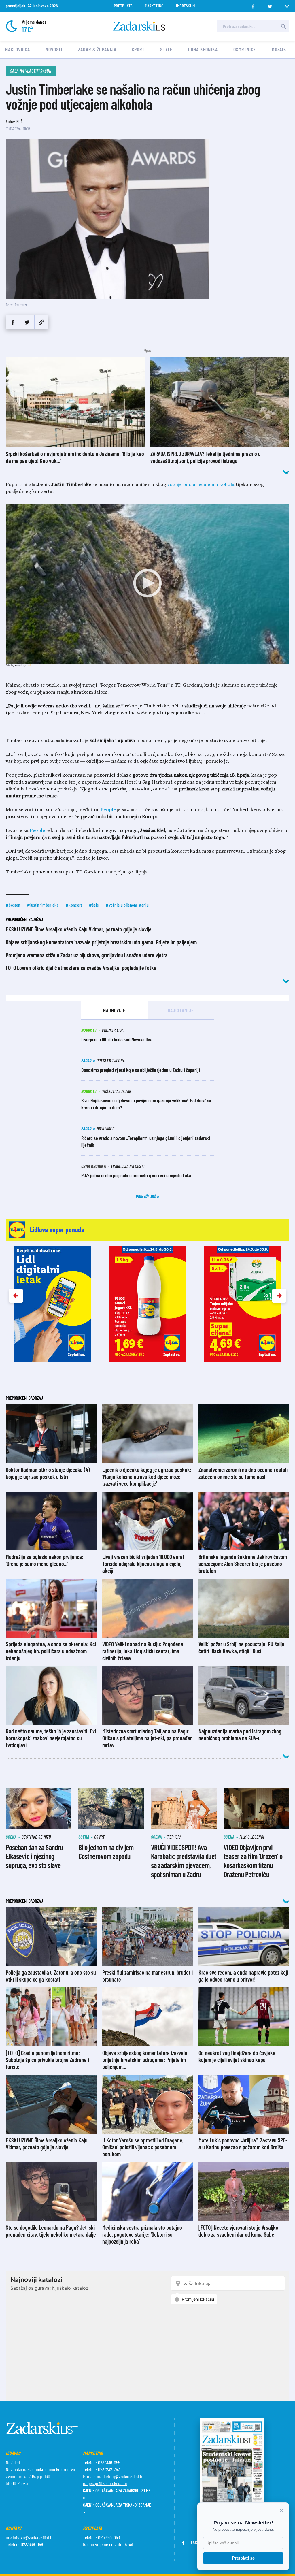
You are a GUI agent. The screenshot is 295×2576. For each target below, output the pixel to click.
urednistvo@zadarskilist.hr (30, 2537)
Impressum (186, 6)
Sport (138, 49)
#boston (13, 905)
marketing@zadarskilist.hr (120, 2476)
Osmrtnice (245, 49)
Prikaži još (146, 1196)
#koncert (74, 905)
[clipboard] (41, 322)
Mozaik (279, 49)
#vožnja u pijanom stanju (127, 905)
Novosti (54, 49)
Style (167, 49)
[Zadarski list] (141, 26)
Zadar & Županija (97, 49)
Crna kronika (203, 49)
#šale (94, 905)
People (108, 810)
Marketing (154, 6)
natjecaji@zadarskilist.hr (105, 2483)
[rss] (287, 5)
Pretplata (123, 6)
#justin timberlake (43, 905)
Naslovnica (18, 49)
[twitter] (270, 5)
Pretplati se (243, 2558)
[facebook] (253, 5)
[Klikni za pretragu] (283, 26)
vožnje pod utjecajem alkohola (201, 485)
